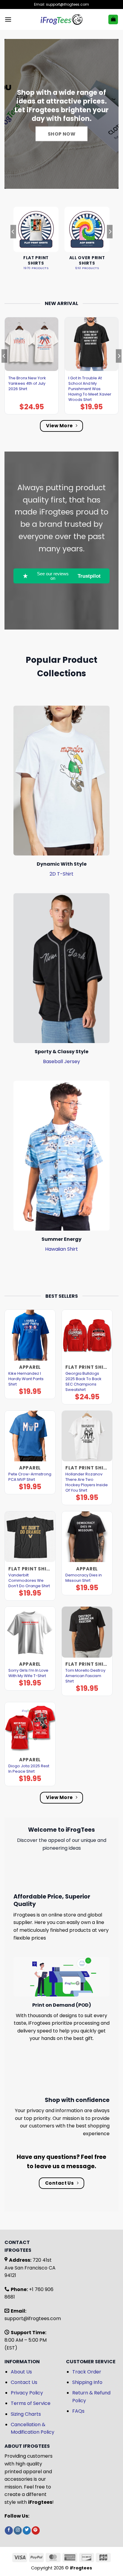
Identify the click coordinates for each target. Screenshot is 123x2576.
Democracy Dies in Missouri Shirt (84, 1578)
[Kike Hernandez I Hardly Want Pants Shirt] (30, 1335)
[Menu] (8, 19)
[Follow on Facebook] (9, 2530)
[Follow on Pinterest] (36, 2530)
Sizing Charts (26, 2414)
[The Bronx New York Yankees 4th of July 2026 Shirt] (31, 344)
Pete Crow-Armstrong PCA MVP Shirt (30, 1477)
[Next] (110, 244)
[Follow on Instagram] (18, 2530)
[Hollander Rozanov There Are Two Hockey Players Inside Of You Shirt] (87, 1436)
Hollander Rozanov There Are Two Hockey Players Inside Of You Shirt (87, 1482)
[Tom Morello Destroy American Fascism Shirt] (87, 1632)
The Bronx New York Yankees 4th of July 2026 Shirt (27, 384)
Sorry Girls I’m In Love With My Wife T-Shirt (28, 1673)
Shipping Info (87, 2382)
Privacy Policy (27, 2393)
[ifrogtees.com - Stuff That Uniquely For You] (62, 19)
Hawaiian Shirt (61, 1249)
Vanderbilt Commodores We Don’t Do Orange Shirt (29, 1581)
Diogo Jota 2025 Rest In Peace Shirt (29, 1769)
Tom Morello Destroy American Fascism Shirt (85, 1676)
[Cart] (113, 20)
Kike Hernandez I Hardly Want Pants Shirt (26, 1379)
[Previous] (13, 244)
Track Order (87, 2372)
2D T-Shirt (61, 874)
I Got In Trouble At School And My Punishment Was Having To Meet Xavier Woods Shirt (90, 389)
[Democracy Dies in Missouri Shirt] (87, 1537)
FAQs (78, 2411)
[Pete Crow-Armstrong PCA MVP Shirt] (30, 1436)
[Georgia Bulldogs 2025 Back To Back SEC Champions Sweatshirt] (87, 1335)
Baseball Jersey (61, 1061)
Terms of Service (31, 2403)
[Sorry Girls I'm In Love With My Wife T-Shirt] (30, 1632)
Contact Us (24, 2382)
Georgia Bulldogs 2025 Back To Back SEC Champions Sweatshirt (83, 1382)
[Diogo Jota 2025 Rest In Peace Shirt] (30, 1728)
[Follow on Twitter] (27, 2530)
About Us (21, 2372)
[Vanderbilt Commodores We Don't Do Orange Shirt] (30, 1537)
